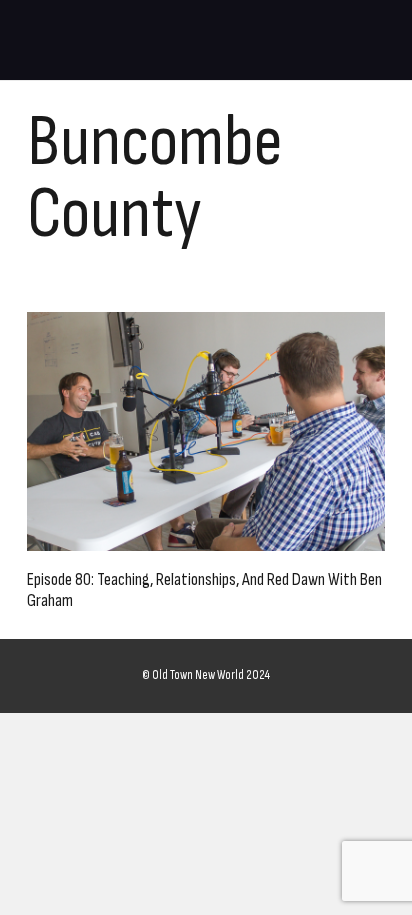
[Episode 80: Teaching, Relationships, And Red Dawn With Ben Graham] (206, 431)
